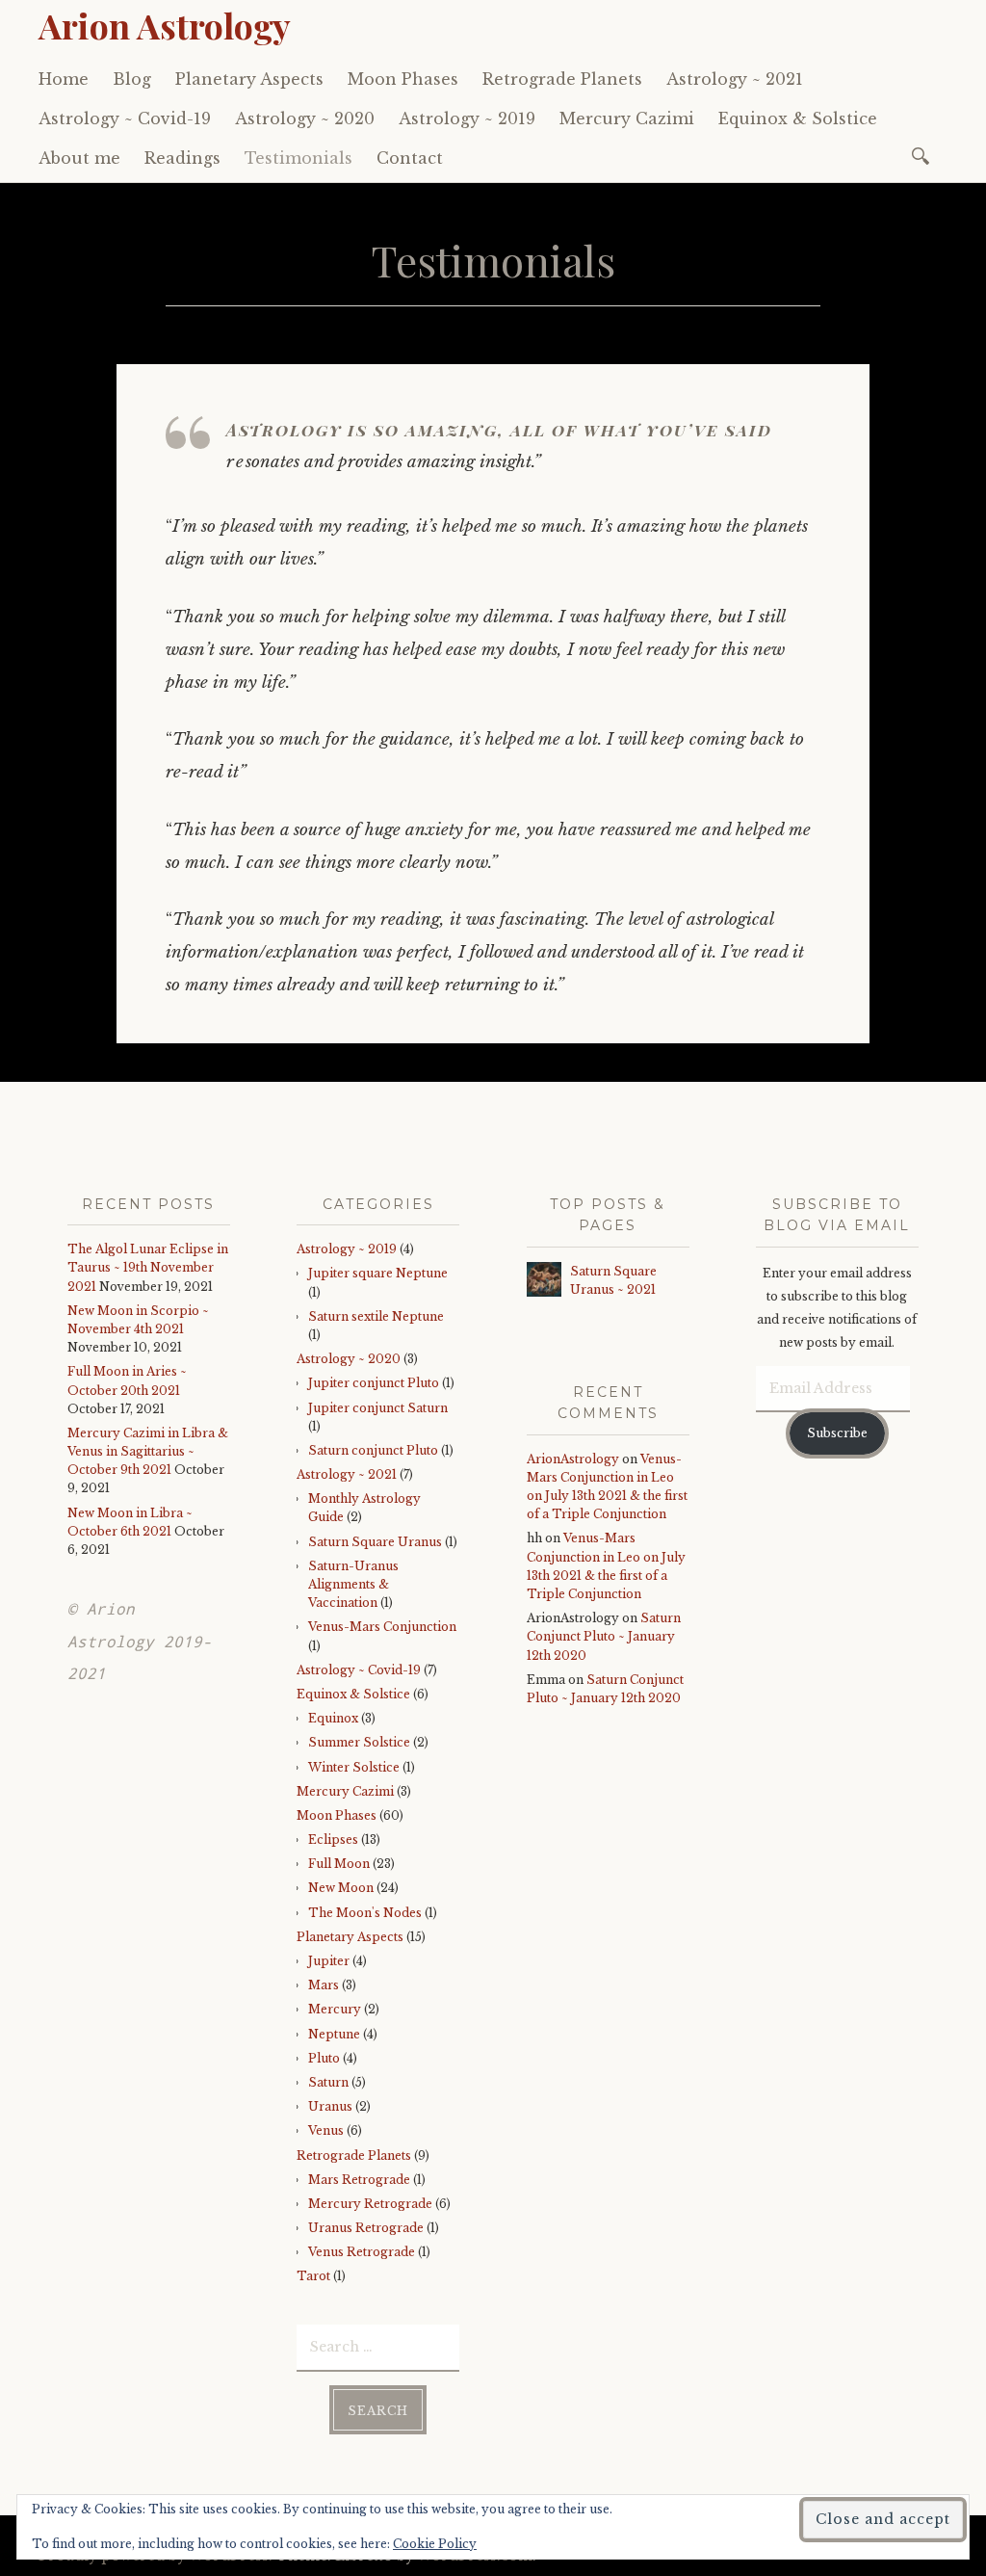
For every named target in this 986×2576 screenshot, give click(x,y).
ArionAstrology (573, 1459)
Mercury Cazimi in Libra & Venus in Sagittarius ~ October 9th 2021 (148, 1451)
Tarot (313, 2276)
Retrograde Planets (562, 79)
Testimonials (298, 158)
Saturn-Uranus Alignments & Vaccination (353, 1584)
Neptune (334, 2034)
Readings (182, 158)
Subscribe (837, 1433)
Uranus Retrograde (366, 2228)
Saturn (328, 2082)
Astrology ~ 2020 (305, 118)
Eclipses (333, 1840)
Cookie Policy (435, 2544)
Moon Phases (403, 79)
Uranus (330, 2106)
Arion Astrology (165, 25)
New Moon (341, 1888)
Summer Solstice (359, 1742)
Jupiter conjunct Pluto (374, 1383)
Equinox (333, 1718)
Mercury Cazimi (627, 118)
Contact (410, 158)
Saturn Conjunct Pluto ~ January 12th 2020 (604, 1636)
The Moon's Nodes (365, 1913)
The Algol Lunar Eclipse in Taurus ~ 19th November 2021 (148, 1267)
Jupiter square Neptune (378, 1273)
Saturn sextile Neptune (376, 1316)
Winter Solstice (354, 1767)
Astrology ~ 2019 (467, 118)
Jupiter (329, 1961)
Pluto (324, 2058)
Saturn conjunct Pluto (373, 1450)
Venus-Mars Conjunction (382, 1627)
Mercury (335, 2009)
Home (64, 79)
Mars (324, 1985)
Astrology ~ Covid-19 (125, 118)
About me (79, 158)
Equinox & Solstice (798, 118)
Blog (132, 79)
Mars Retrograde (359, 2180)
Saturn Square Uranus (375, 1542)
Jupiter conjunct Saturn (378, 1408)
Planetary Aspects (249, 79)
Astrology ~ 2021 (735, 79)
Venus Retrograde (362, 2252)
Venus (326, 2130)
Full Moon (339, 1864)
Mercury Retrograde (370, 2204)
